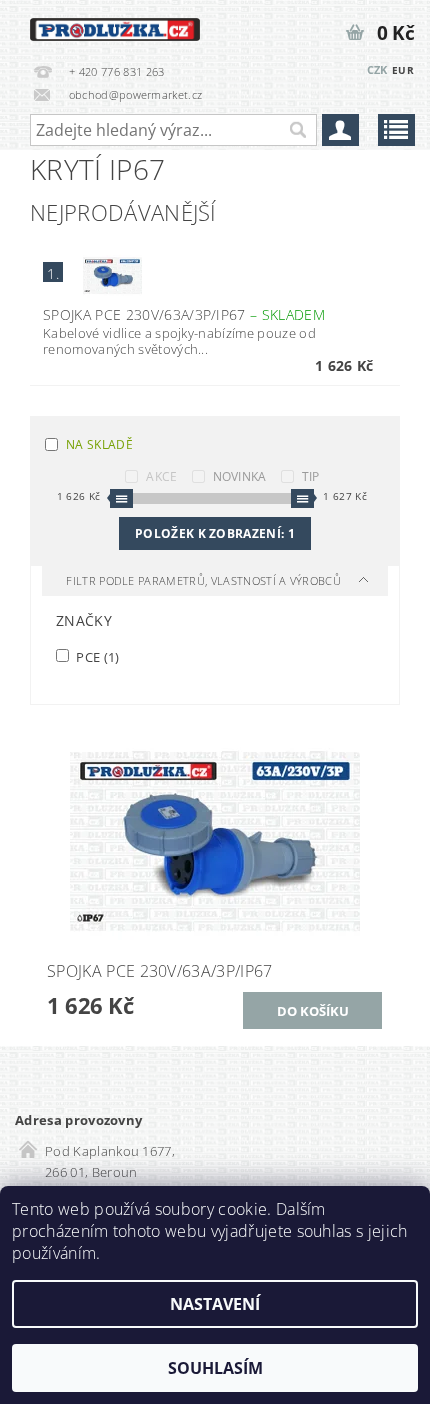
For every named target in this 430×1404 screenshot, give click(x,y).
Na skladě (99, 444)
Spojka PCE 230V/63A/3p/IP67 (184, 314)
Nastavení (215, 1304)
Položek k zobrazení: (215, 533)
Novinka (240, 476)
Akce (161, 476)
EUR (403, 70)
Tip (311, 476)
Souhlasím (215, 1368)
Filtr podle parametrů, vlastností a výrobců (205, 580)
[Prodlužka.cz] (115, 26)
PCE (96, 656)
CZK (377, 69)
